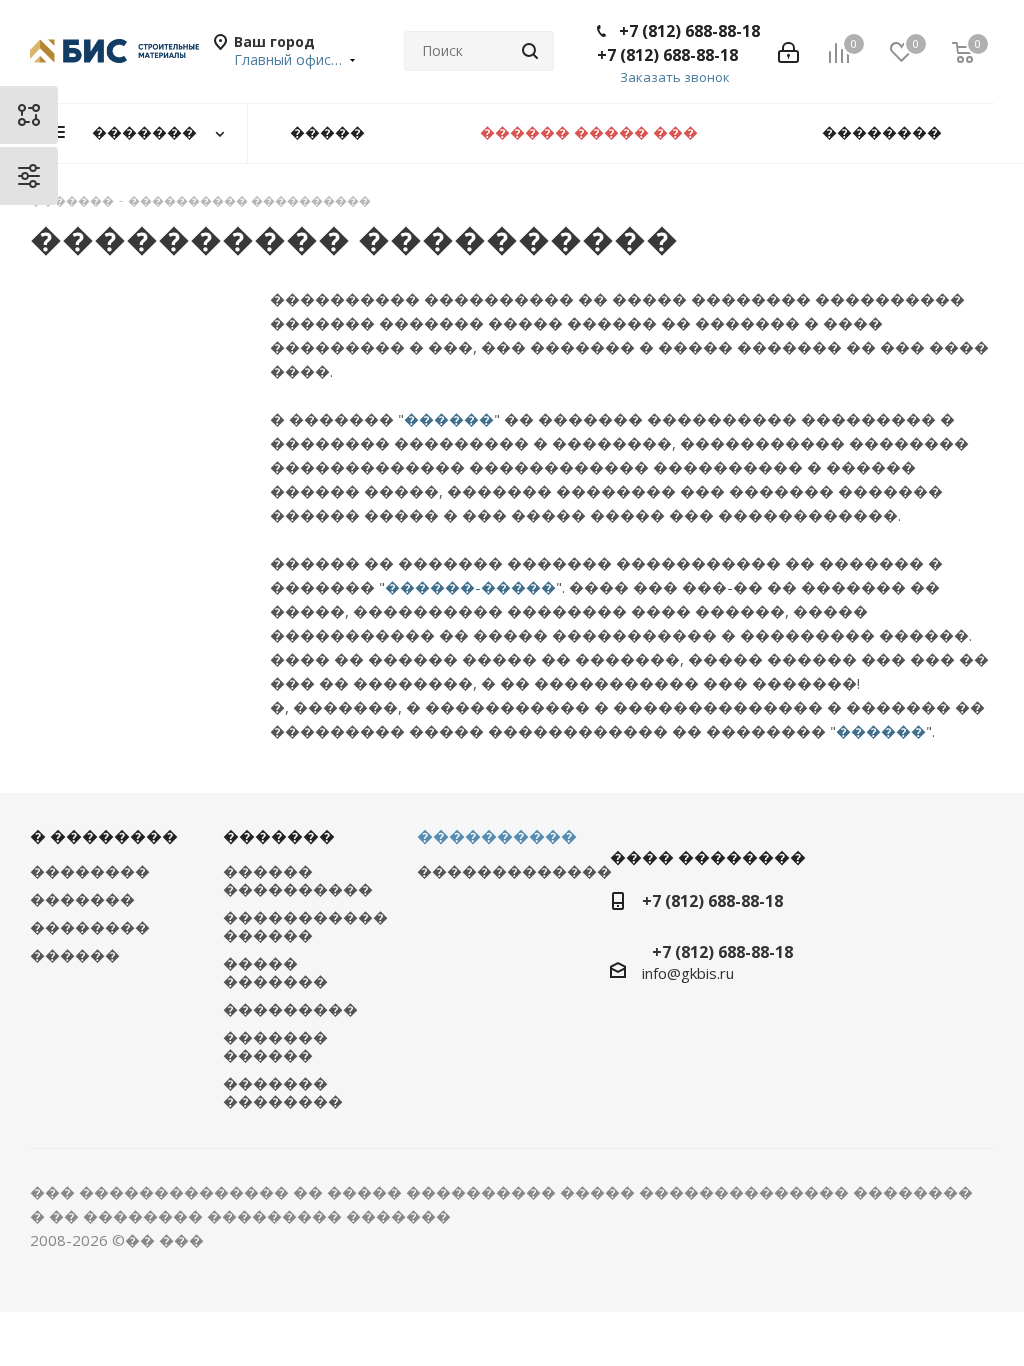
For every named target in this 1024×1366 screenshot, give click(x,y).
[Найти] (530, 51)
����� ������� (275, 972)
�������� (90, 871)
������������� (514, 871)
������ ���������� (298, 880)
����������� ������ (305, 926)
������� (82, 899)
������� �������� (283, 1092)
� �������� (104, 836)
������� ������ (275, 1046)
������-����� (470, 587)
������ (449, 419)
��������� (290, 1009)
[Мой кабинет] (788, 51)
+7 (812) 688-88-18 (689, 31)
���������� (497, 836)
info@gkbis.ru (688, 973)
